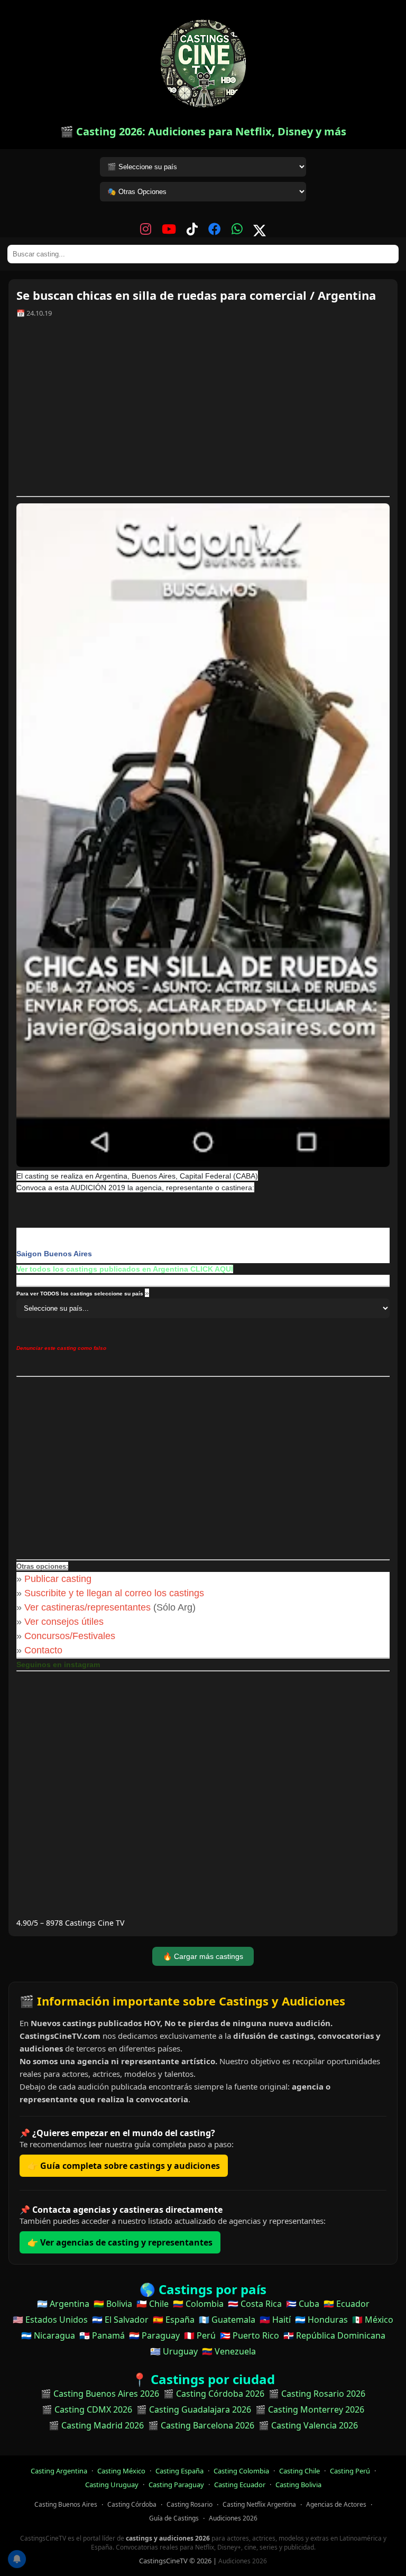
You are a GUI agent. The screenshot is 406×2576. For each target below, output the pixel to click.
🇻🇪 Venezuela (229, 2351)
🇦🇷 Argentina (63, 2304)
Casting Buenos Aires (66, 2504)
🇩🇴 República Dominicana (334, 2335)
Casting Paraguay (176, 2485)
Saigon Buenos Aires (54, 1254)
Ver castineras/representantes (87, 1607)
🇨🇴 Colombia (198, 2304)
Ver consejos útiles (64, 1622)
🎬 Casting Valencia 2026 (308, 2425)
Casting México (121, 2471)
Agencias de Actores (336, 2504)
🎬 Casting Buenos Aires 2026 (100, 2394)
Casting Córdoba (132, 2504)
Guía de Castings (174, 2518)
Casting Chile (299, 2471)
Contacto (43, 1650)
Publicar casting (59, 1579)
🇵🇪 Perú (200, 2335)
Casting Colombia (241, 2471)
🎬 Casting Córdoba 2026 (214, 2394)
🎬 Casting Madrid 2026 (96, 2425)
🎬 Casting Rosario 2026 (317, 2394)
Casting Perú (350, 2471)
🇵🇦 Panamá (102, 2335)
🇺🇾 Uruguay (174, 2351)
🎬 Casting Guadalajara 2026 (194, 2409)
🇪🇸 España (174, 2320)
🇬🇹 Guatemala (227, 2320)
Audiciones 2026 (233, 2518)
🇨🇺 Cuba (303, 2304)
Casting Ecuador (240, 2485)
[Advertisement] (203, 411)
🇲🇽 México (373, 2320)
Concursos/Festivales (70, 1636)
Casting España (179, 2471)
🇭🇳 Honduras (321, 2320)
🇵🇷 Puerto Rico (250, 2335)
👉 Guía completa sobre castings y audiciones (124, 2166)
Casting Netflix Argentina (259, 2504)
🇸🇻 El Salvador (120, 2320)
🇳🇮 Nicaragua (48, 2335)
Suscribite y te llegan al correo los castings (114, 1593)
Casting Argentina (59, 2471)
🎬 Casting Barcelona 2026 (201, 2425)
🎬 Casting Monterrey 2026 (310, 2409)
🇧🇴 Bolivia (113, 2304)
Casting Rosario (190, 2504)
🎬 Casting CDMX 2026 (87, 2409)
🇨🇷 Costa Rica (255, 2304)
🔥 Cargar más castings (203, 1956)
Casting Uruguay (112, 2485)
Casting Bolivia (298, 2485)
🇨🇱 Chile (153, 2304)
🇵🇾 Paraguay (154, 2335)
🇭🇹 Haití (275, 2320)
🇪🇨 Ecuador (347, 2304)
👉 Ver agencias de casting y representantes (120, 2242)
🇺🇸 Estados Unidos (50, 2320)
